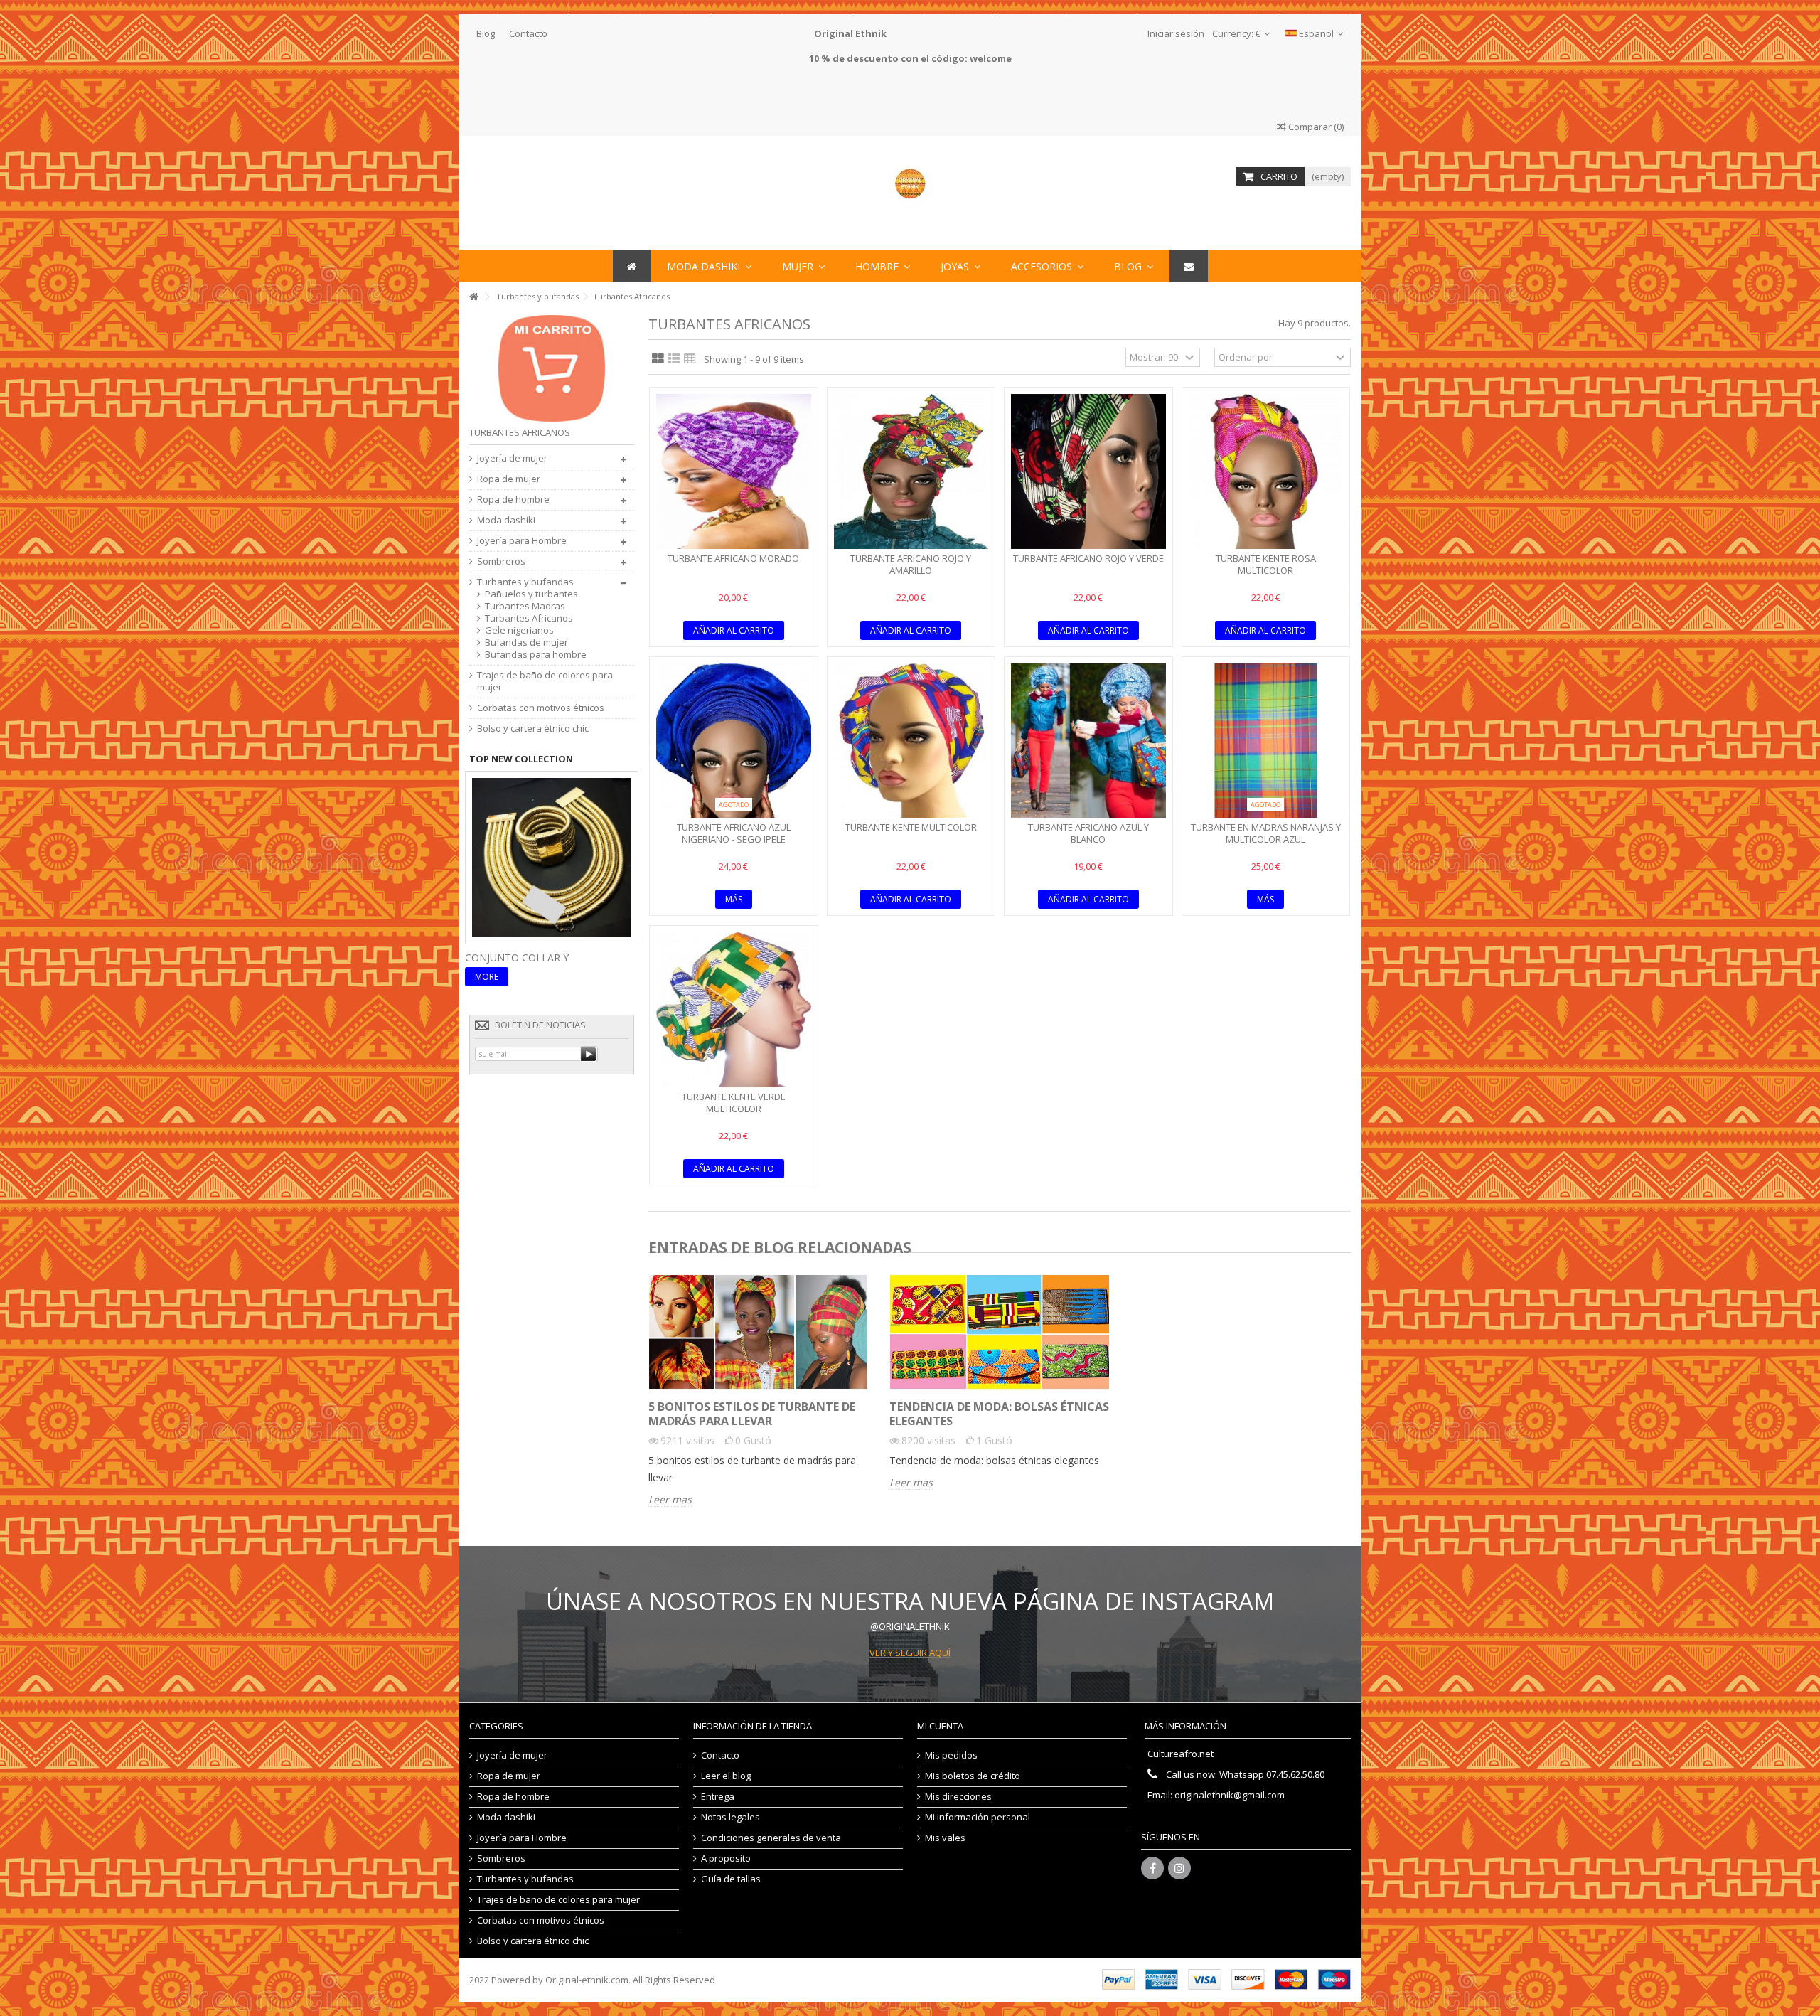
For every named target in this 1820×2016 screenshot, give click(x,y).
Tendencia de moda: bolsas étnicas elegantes (999, 1414)
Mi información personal (978, 1817)
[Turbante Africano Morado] (734, 471)
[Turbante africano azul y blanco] (1088, 741)
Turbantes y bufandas (525, 582)
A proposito (726, 1858)
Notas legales (730, 1817)
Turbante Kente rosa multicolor (1266, 564)
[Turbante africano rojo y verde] (1088, 471)
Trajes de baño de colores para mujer (545, 681)
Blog (486, 33)
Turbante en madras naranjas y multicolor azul (1266, 833)
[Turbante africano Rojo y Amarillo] (911, 471)
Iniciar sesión (1175, 33)
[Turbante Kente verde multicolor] (734, 1010)
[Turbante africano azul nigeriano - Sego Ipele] (734, 741)
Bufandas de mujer (526, 642)
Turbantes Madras (525, 606)
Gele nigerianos (519, 630)
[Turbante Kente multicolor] (911, 741)
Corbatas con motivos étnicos (541, 708)
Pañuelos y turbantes (531, 594)
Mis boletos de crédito (973, 1776)
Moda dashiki (506, 520)
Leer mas (670, 1500)
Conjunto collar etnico (532, 958)
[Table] (690, 359)
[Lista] (674, 359)
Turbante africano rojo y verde (1088, 558)
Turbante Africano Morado (733, 558)
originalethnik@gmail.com (1230, 1795)
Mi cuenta (940, 1726)
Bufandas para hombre (536, 655)
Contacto (528, 33)
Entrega (718, 1797)
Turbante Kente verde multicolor (734, 1103)
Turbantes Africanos (529, 618)
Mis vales (945, 1838)
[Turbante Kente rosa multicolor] (1266, 471)
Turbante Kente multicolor (911, 827)
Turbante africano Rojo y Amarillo (911, 564)
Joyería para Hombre (522, 541)
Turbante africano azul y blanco (1088, 833)
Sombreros (501, 561)
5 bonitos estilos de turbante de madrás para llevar (752, 1414)
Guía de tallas (731, 1879)
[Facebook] (1152, 1868)
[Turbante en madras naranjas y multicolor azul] (1266, 741)
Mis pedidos (951, 1755)
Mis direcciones (958, 1797)
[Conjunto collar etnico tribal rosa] (552, 856)
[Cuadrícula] (658, 359)
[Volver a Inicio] (473, 297)
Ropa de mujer (509, 479)
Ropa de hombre (513, 500)
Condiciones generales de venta (771, 1838)
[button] (1047, 266)
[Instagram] (1179, 1868)
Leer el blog (726, 1776)
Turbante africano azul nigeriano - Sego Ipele (734, 833)
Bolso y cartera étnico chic (533, 729)
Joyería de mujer (512, 458)
